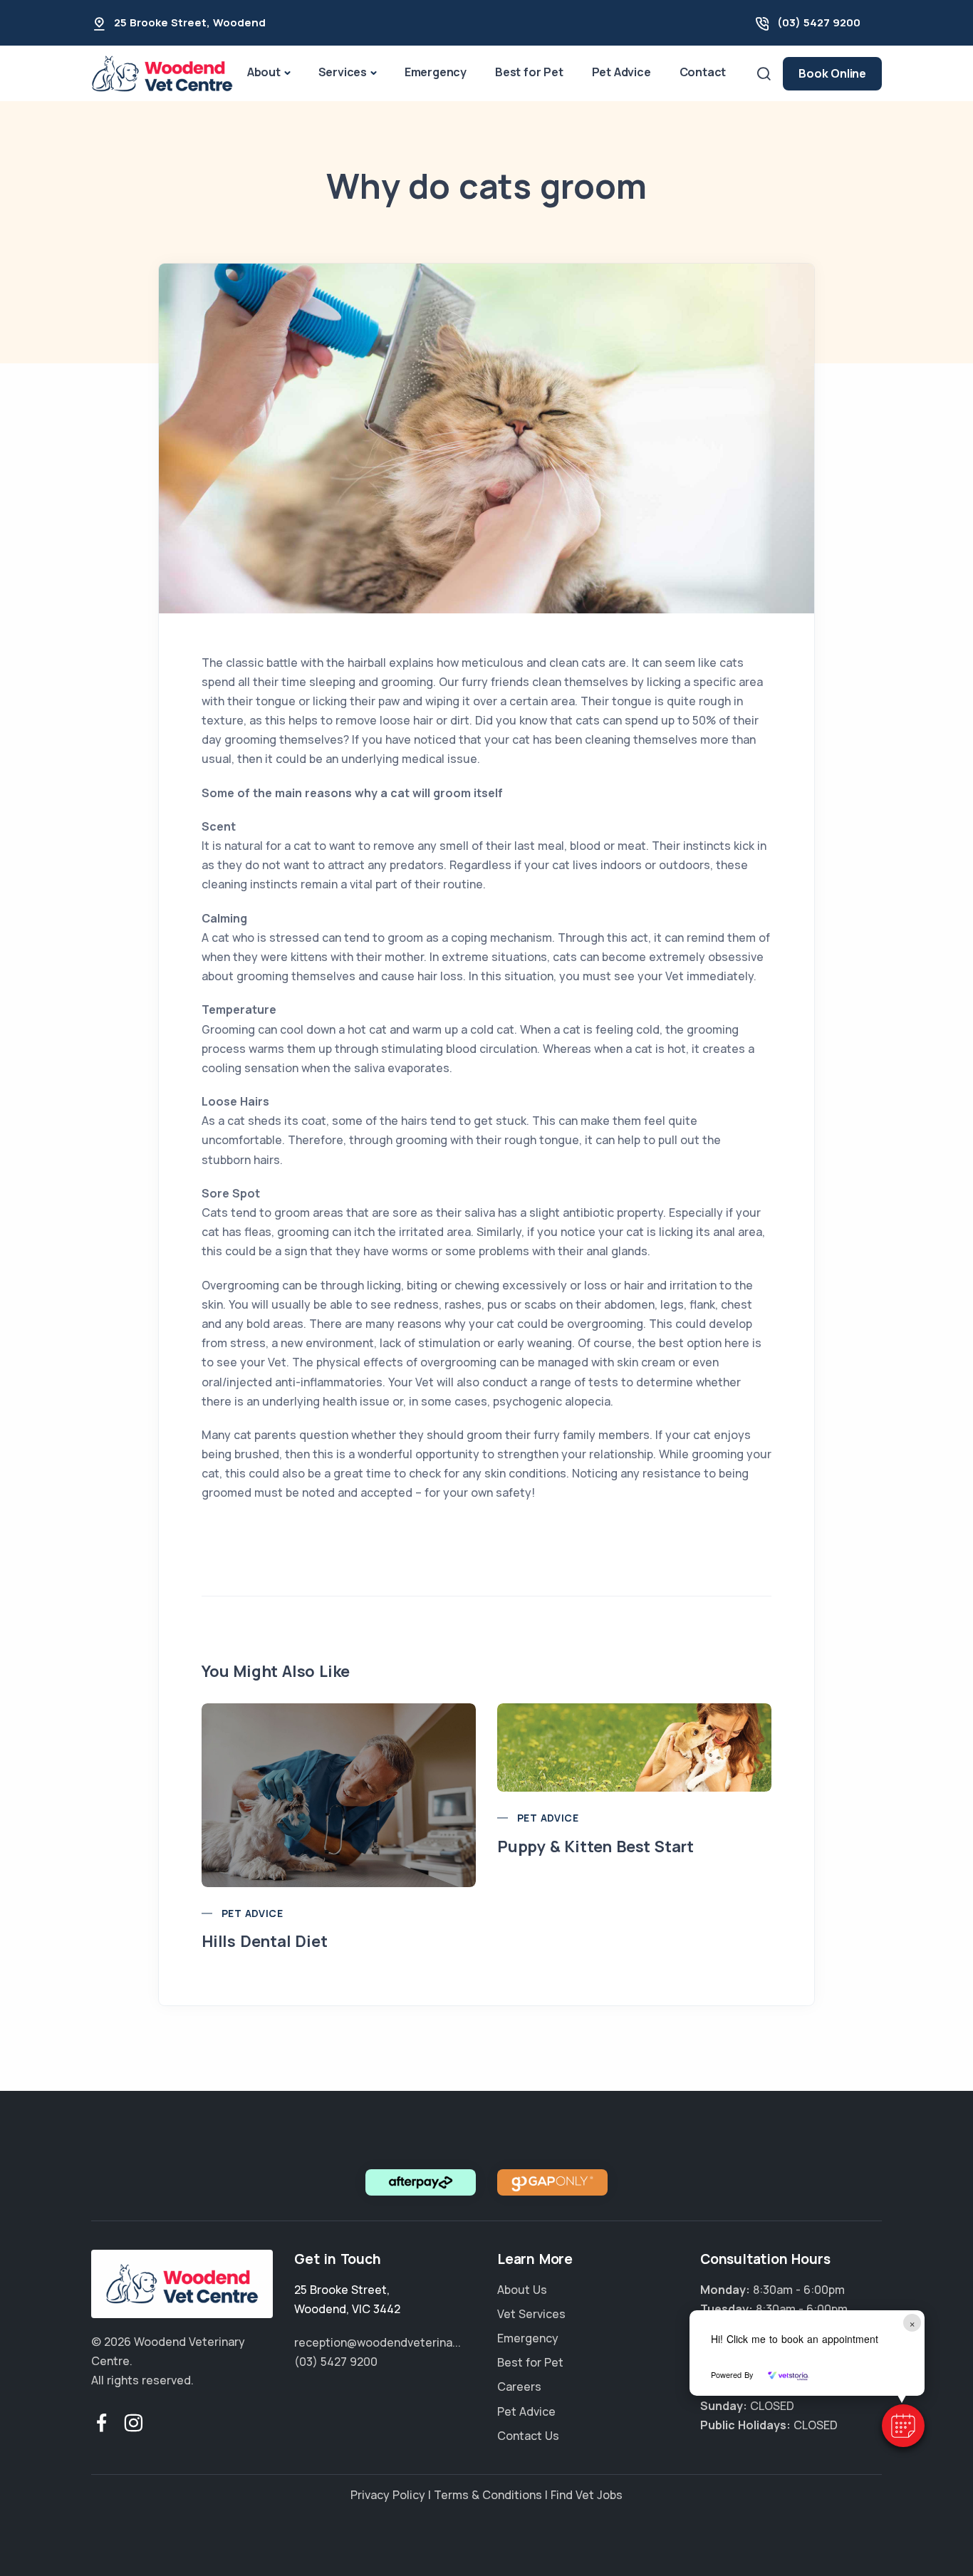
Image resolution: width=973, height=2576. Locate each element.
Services (343, 72)
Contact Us (528, 2436)
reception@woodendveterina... (378, 2342)
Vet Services (531, 2314)
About (264, 72)
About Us (522, 2290)
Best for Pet (529, 72)
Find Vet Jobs (587, 2495)
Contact (703, 72)
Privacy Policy (388, 2495)
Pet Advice (621, 72)
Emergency (436, 72)
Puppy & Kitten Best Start (595, 1847)
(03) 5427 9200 (819, 22)
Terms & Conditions (488, 2495)
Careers (519, 2387)
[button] (903, 2426)
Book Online (832, 73)
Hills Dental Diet (265, 1941)
